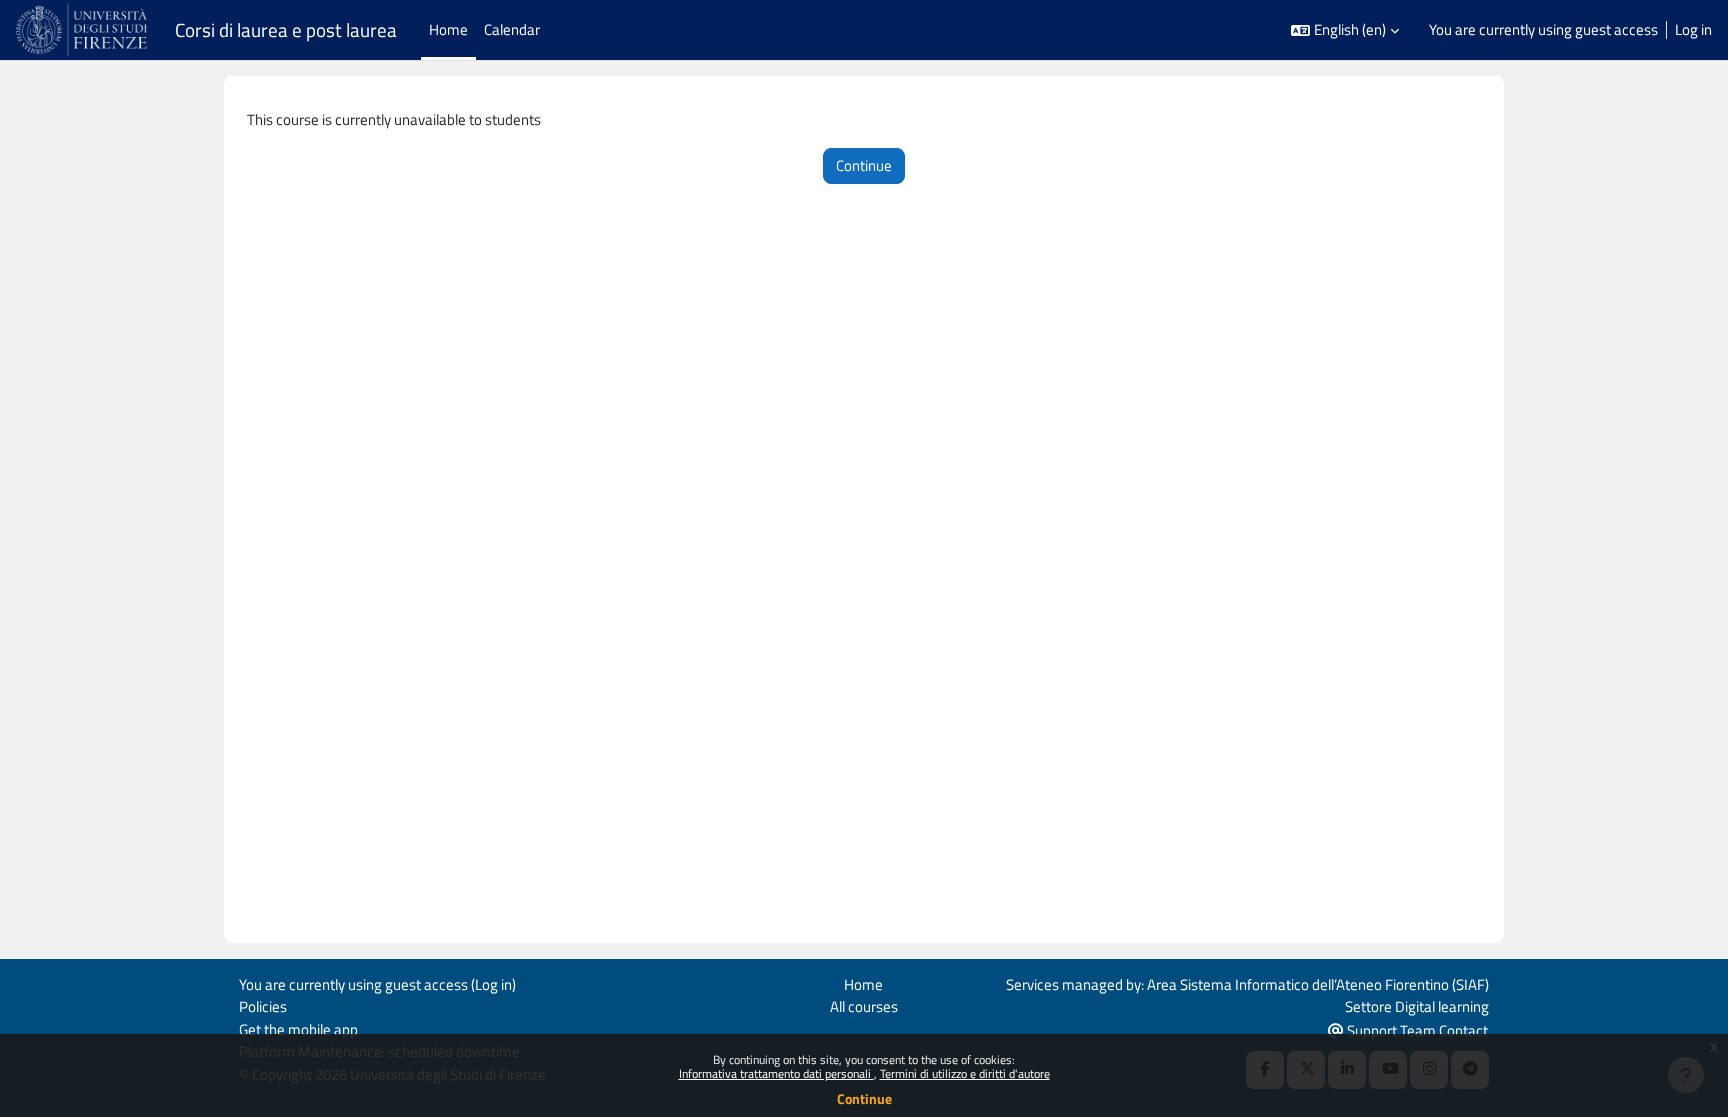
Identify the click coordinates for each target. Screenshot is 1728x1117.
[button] (1345, 30)
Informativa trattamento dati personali (776, 1073)
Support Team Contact (1416, 1030)
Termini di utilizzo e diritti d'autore (965, 1073)
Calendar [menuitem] (512, 29)
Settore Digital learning (1417, 1006)
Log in (1693, 30)
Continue (864, 1098)
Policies (263, 1006)
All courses (864, 1006)
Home (863, 984)
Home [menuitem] (448, 29)
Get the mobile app (298, 1029)
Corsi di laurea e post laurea (286, 30)
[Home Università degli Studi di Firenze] (83, 30)
